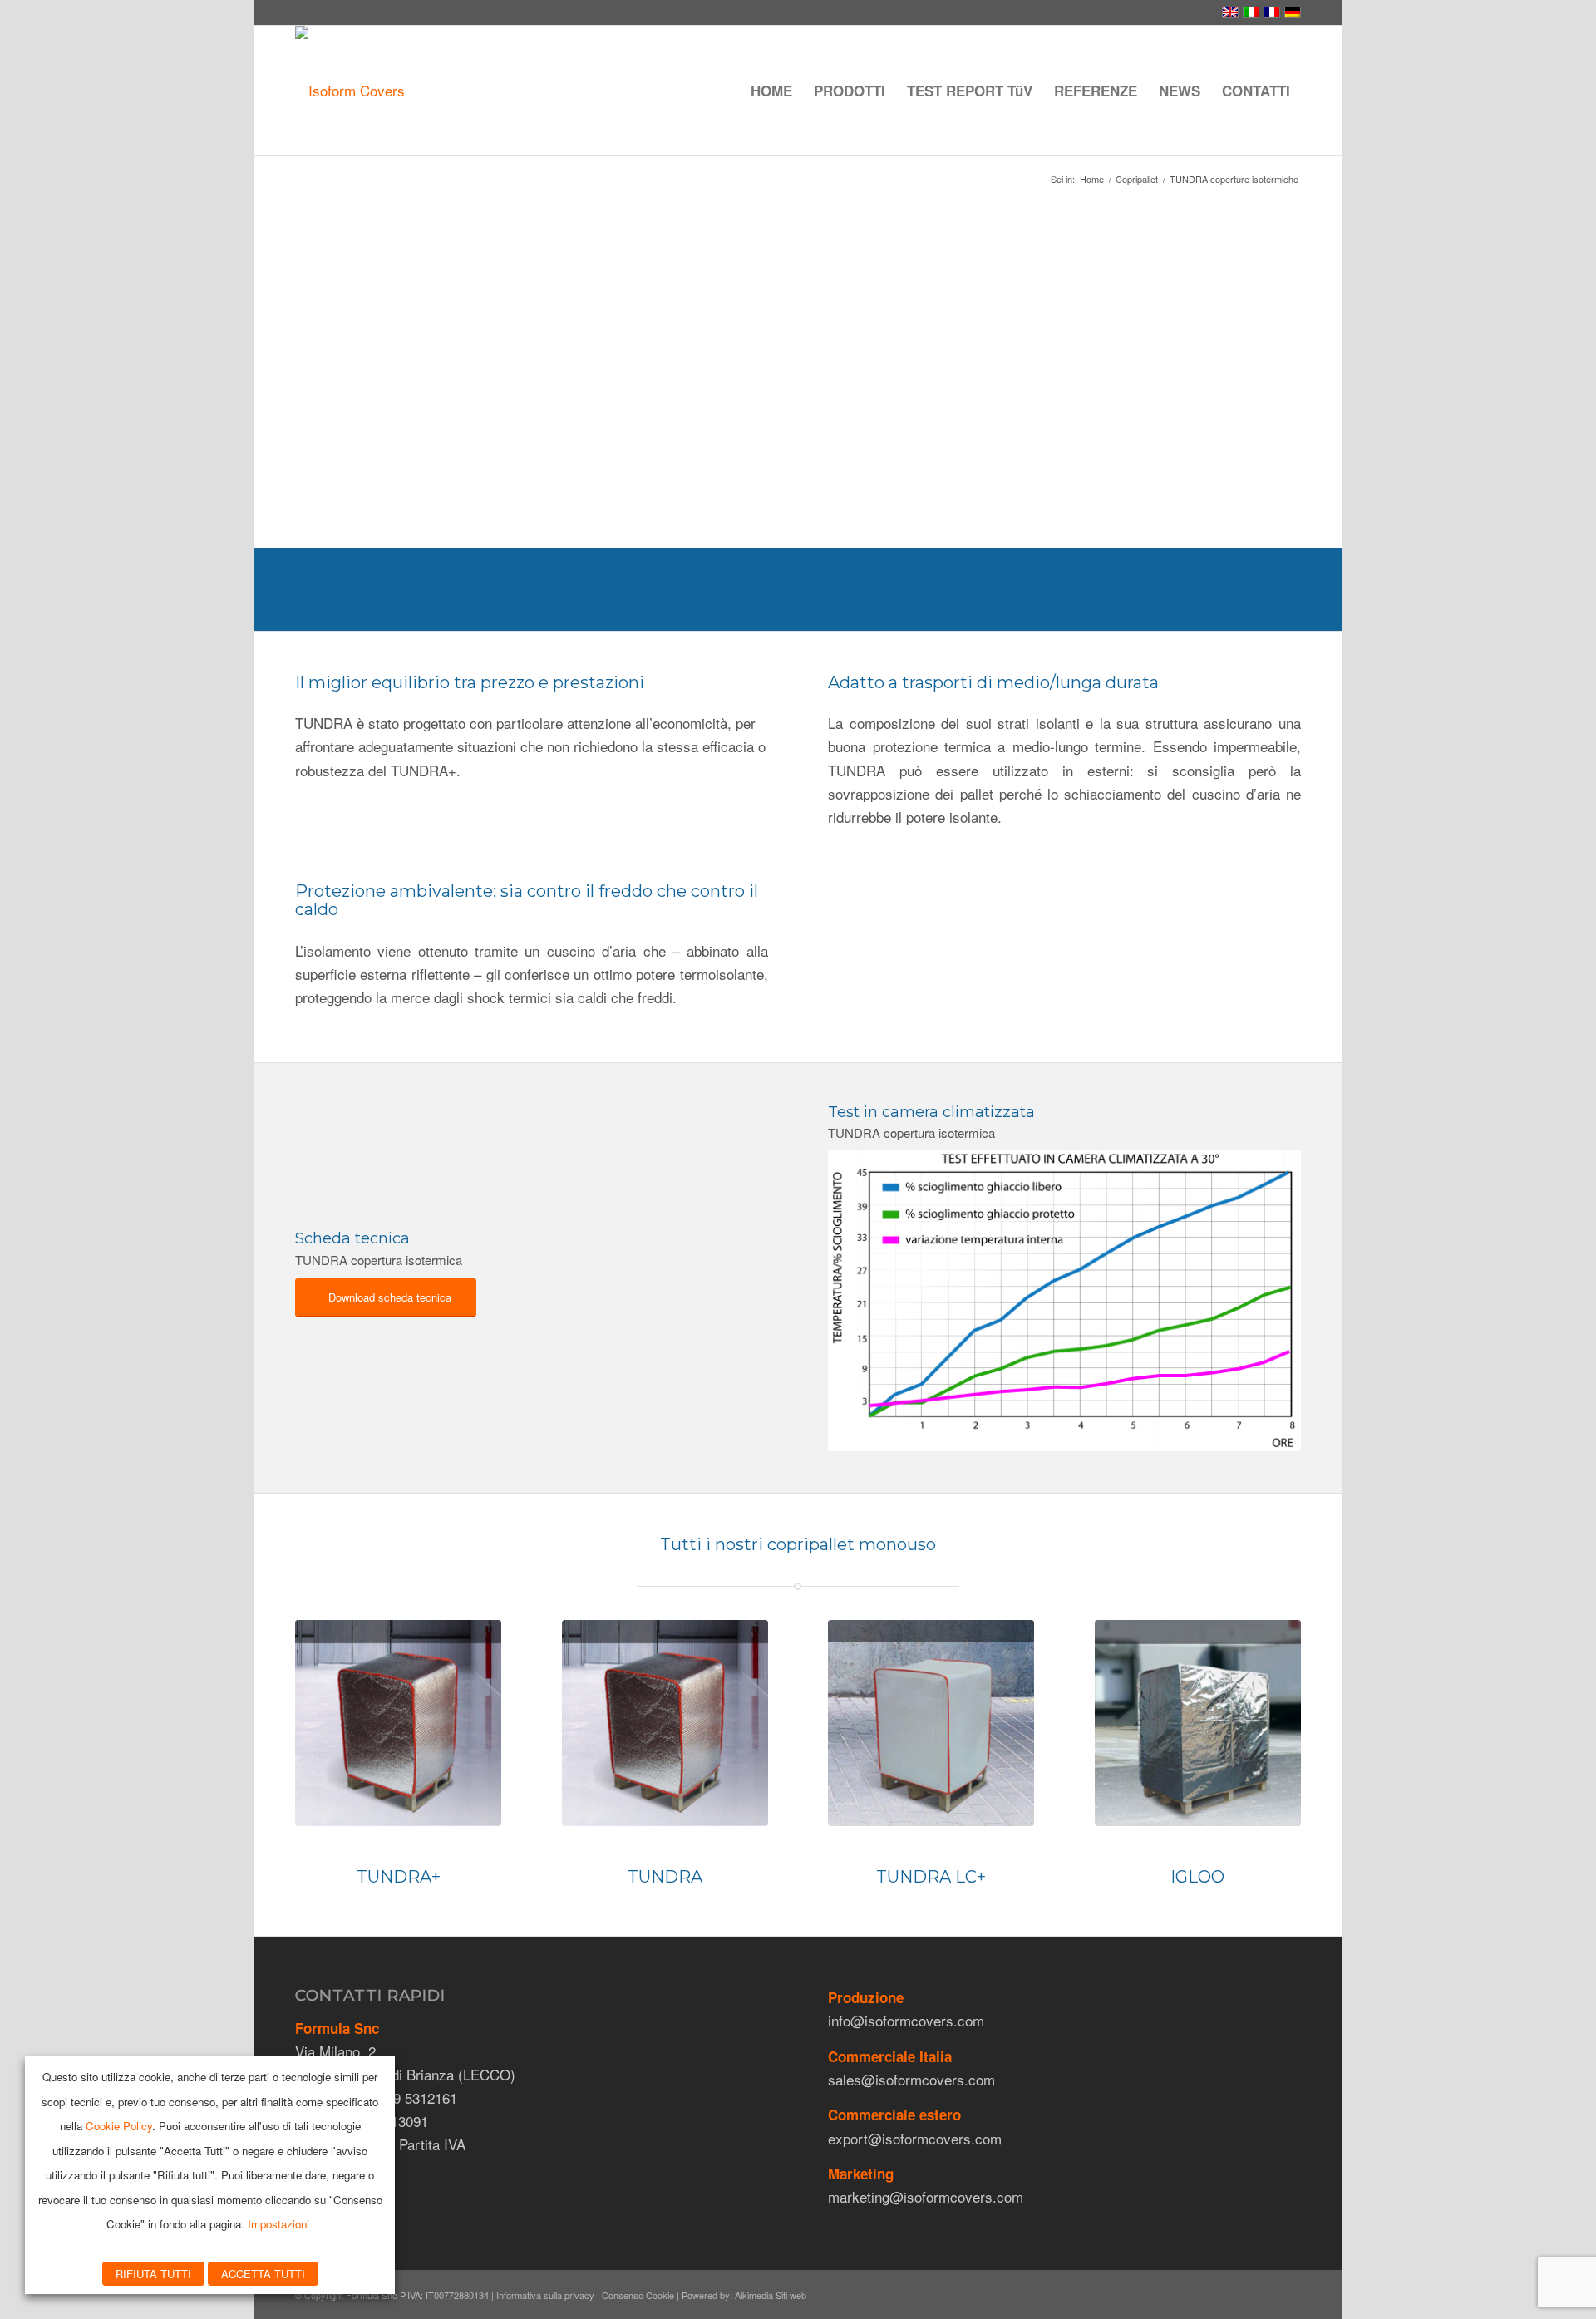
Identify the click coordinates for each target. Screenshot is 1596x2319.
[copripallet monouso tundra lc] (931, 1723)
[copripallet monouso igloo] (1198, 1723)
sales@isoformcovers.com (911, 2079)
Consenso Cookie (638, 2295)
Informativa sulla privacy (545, 2295)
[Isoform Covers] (350, 91)
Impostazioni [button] (278, 2224)
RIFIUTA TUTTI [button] (153, 2274)
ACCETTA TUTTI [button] (263, 2274)
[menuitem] (771, 91)
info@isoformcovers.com (906, 2020)
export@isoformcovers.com (915, 2138)
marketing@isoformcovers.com (926, 2196)
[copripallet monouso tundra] (398, 1723)
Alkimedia (754, 2295)
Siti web (791, 2295)
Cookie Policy (119, 2126)
